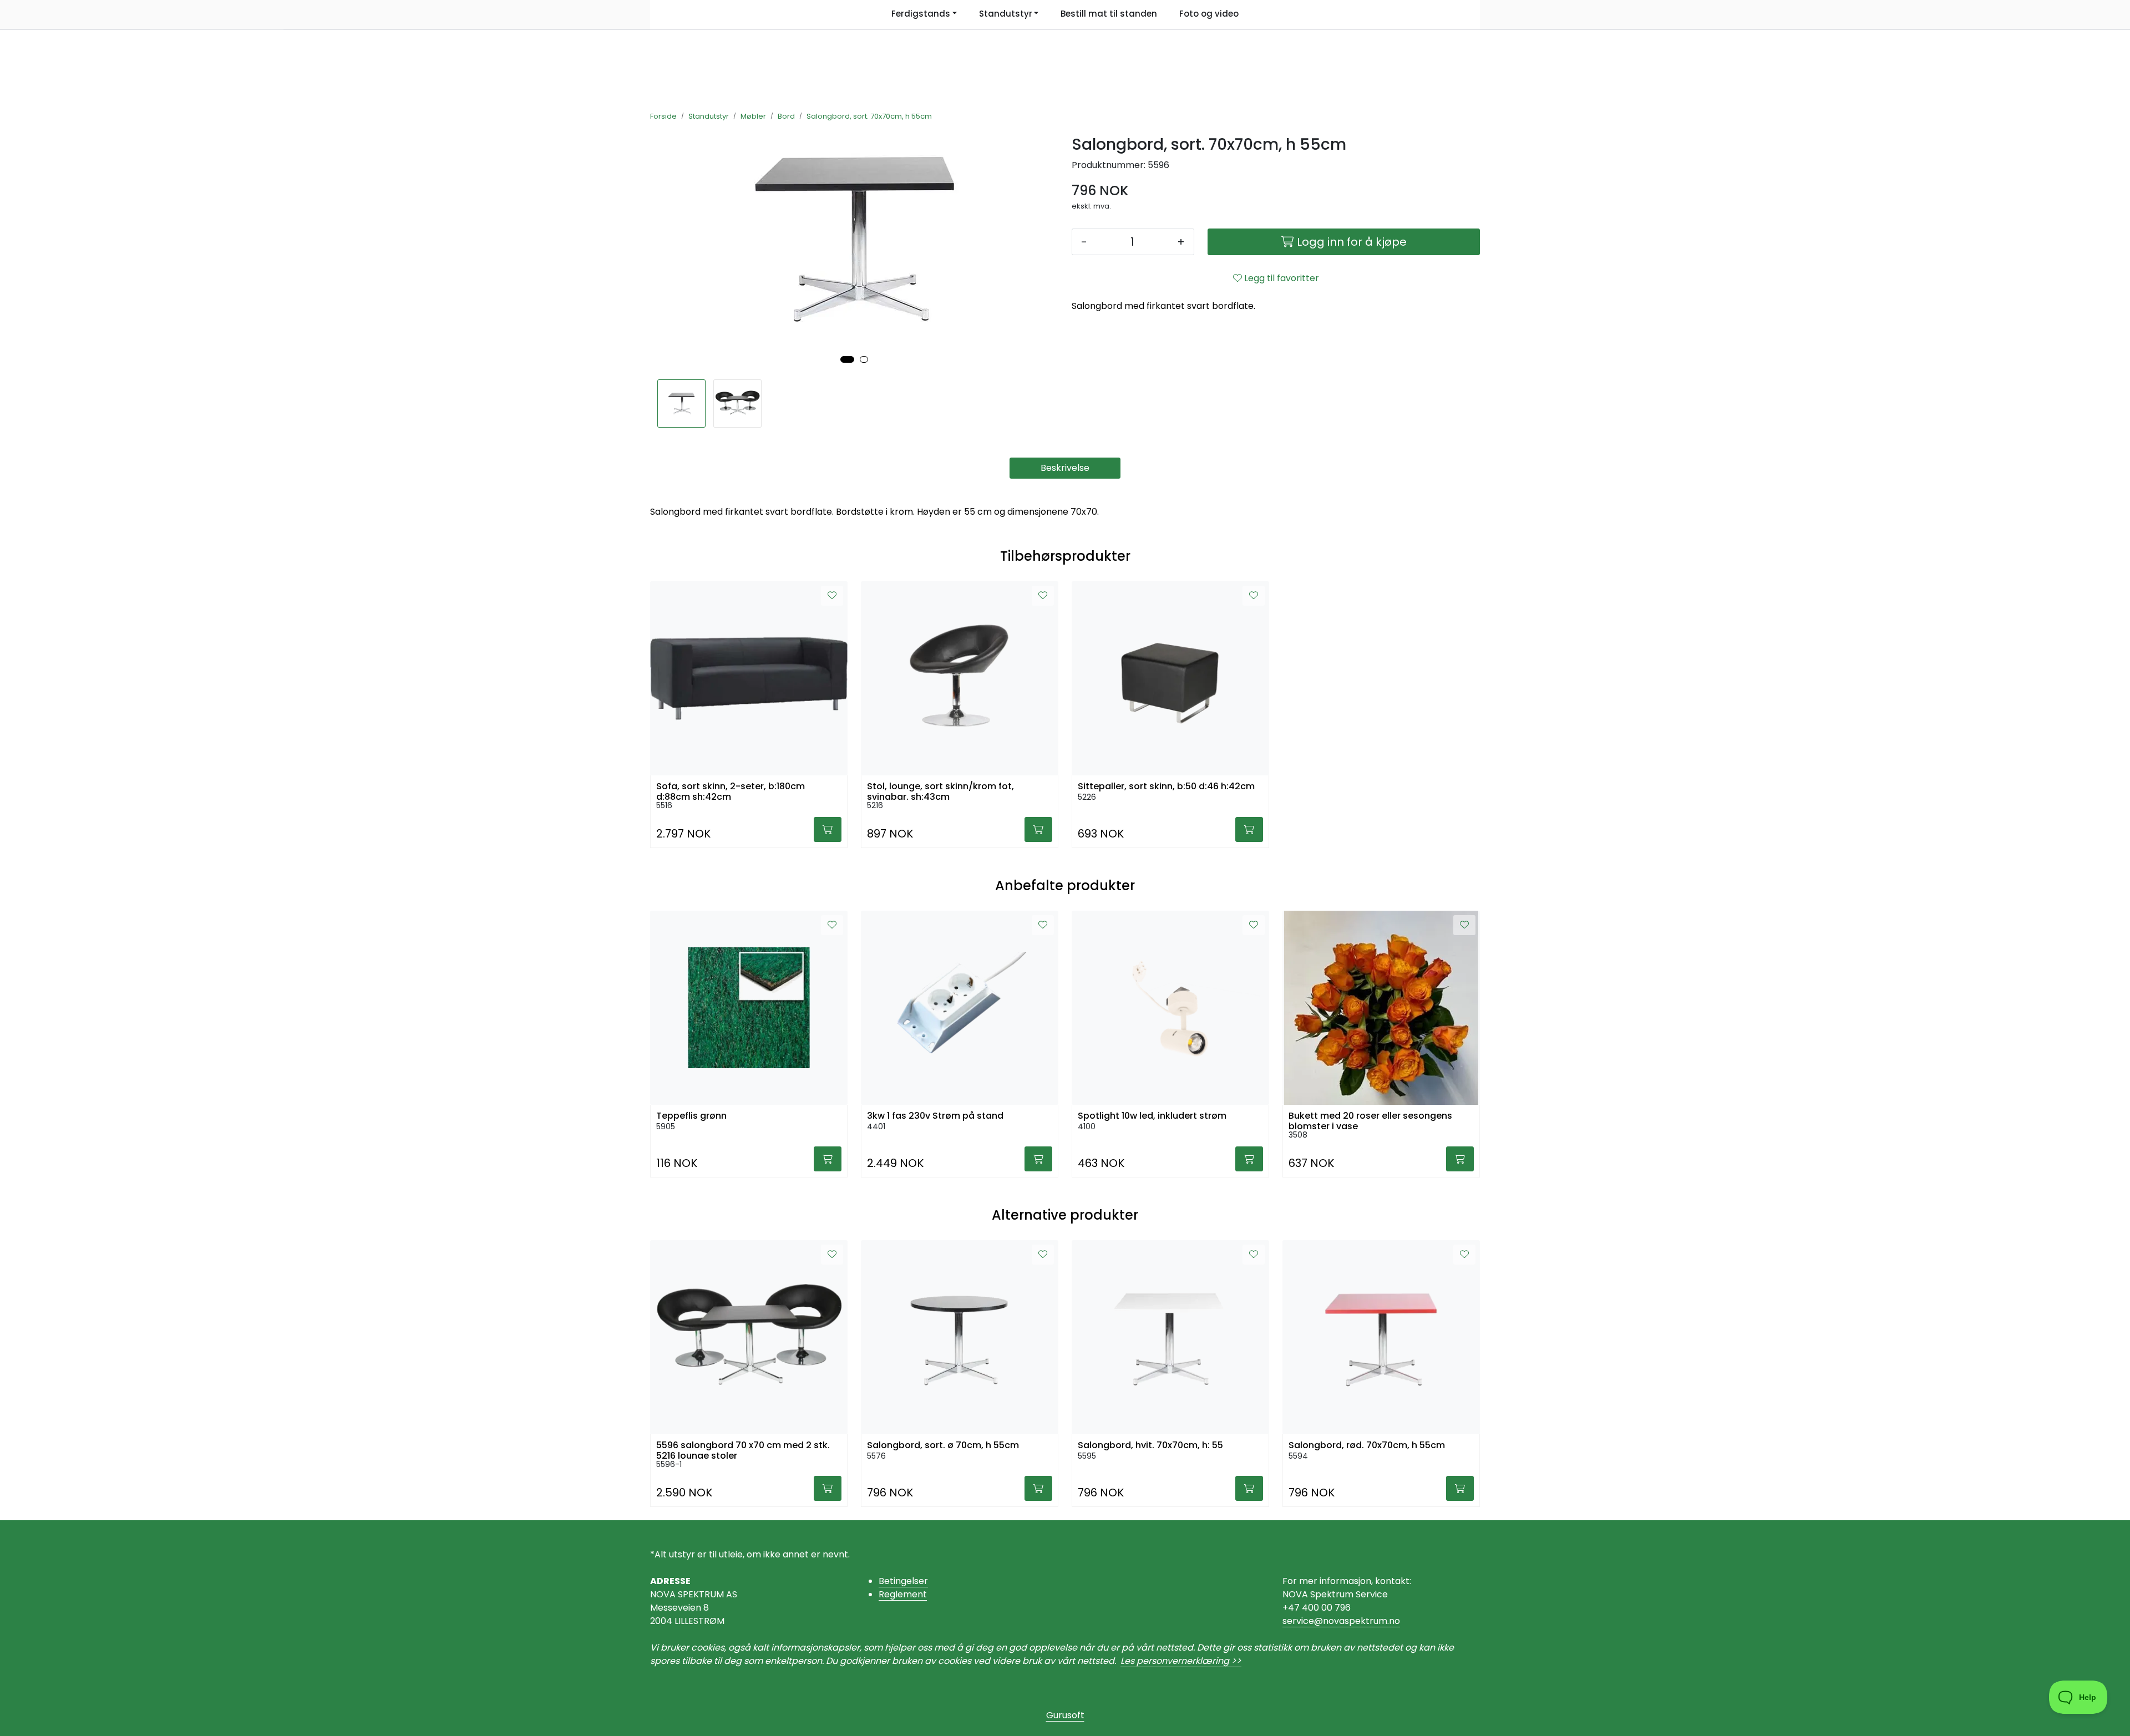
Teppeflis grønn (691, 1116)
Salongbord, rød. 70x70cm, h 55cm (1367, 1445)
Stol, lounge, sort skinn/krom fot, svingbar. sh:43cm (940, 790)
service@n (1305, 1621)
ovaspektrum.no (1364, 1621)
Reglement (903, 1594)
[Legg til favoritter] (832, 596)
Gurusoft (1065, 1715)
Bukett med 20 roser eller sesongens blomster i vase (1370, 1120)
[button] (847, 359)
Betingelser (903, 1581)
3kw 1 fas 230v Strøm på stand (935, 1116)
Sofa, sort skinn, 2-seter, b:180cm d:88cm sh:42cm (731, 790)
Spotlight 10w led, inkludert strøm (1152, 1116)
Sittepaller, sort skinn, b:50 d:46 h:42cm (1166, 786)
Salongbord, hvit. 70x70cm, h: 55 (1150, 1445)
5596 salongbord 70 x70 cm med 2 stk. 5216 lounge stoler (743, 1449)
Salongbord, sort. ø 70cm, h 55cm (943, 1445)
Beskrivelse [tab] (1065, 468)
